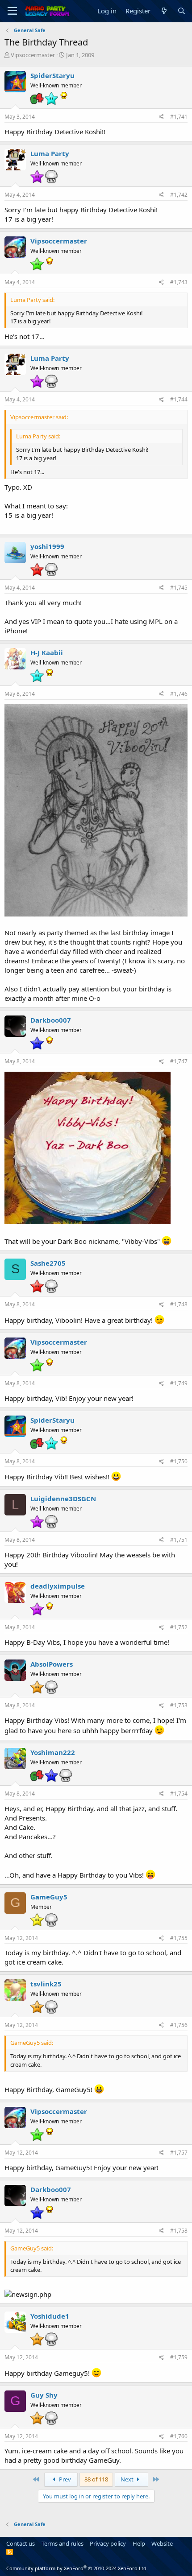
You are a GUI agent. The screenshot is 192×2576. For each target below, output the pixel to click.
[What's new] (164, 11)
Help (139, 2543)
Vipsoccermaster (33, 55)
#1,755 (179, 1938)
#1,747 (179, 1061)
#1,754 (179, 1794)
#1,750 (179, 1461)
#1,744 (179, 399)
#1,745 (179, 588)
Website (162, 2543)
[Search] (182, 11)
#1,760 (179, 2436)
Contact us (21, 2543)
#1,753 (179, 1705)
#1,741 (179, 117)
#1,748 (179, 1304)
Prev (64, 2479)
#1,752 (179, 1627)
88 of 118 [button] (96, 2479)
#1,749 (179, 1383)
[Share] (161, 117)
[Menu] (12, 11)
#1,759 (179, 2357)
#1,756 (179, 2025)
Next (128, 2479)
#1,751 (179, 1540)
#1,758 (179, 2231)
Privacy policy (108, 2543)
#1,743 (179, 282)
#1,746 (179, 694)
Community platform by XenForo (77, 2568)
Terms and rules (63, 2543)
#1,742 (179, 195)
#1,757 (179, 2153)
